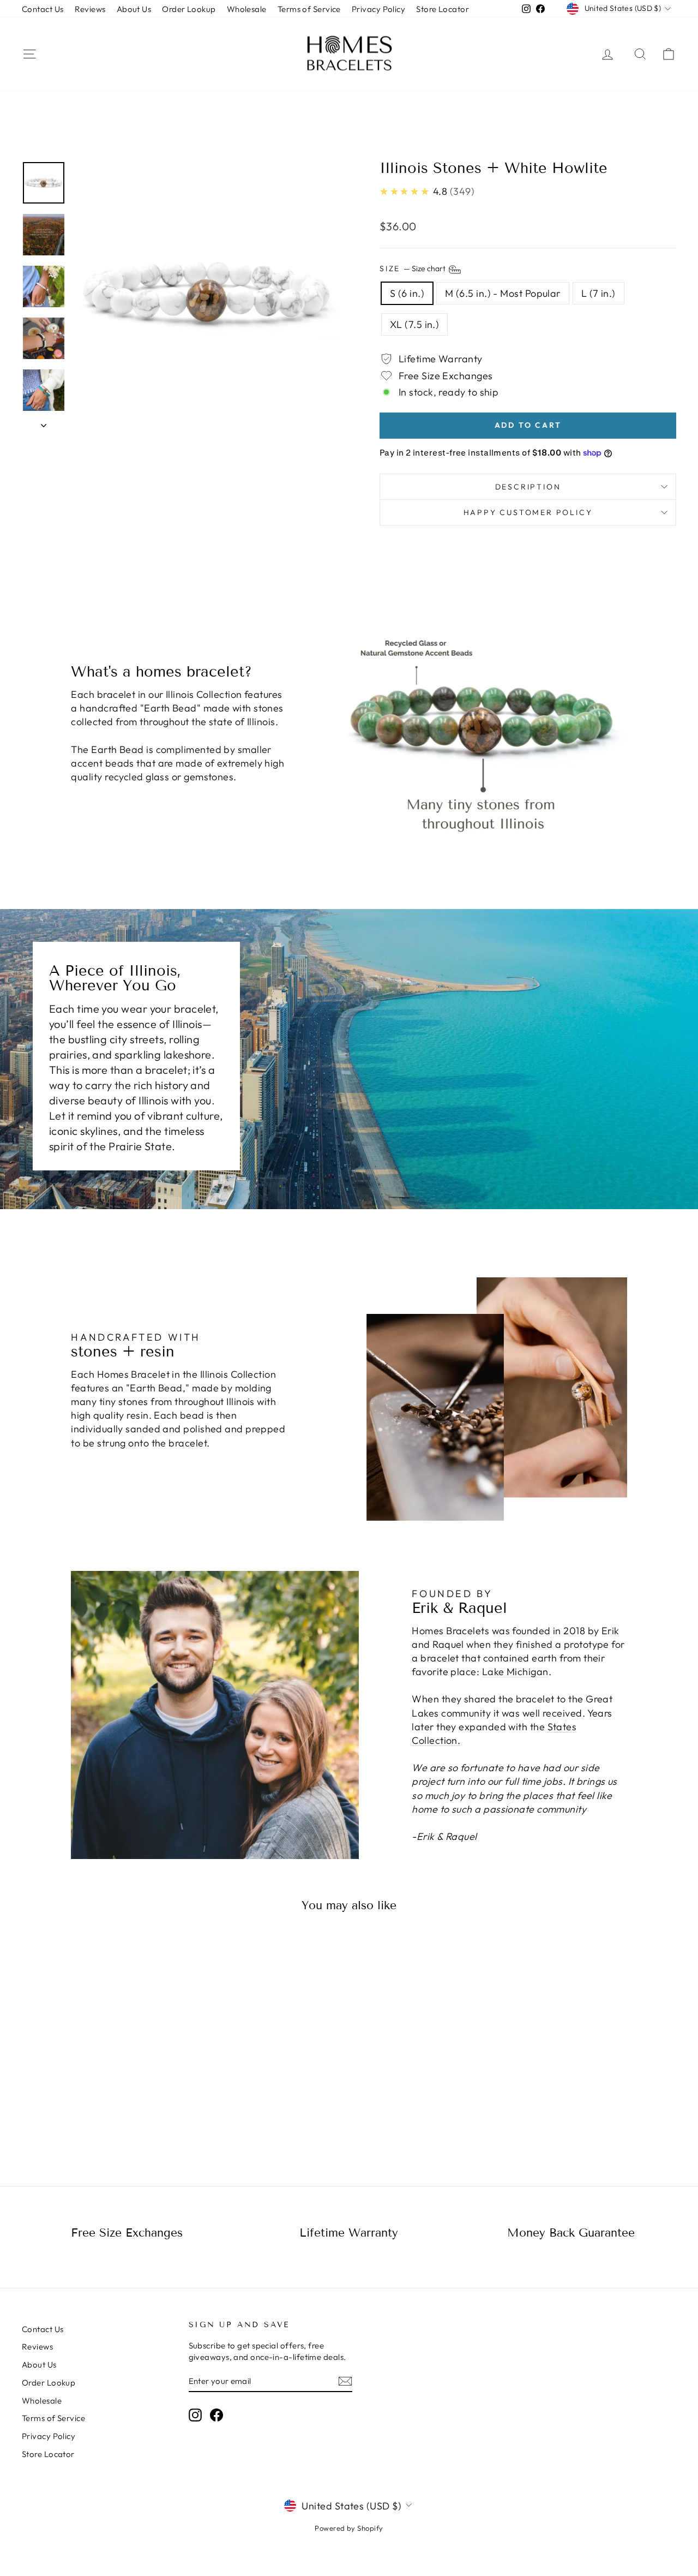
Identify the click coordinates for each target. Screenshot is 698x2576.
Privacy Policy (378, 9)
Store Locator (443, 9)
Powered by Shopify (349, 2528)
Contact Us (43, 9)
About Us (134, 9)
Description (528, 487)
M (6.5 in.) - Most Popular (503, 293)
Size (413, 268)
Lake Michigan (515, 1672)
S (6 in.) (407, 293)
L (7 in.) (598, 293)
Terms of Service (309, 9)
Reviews (90, 9)
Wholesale (247, 9)
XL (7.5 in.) (414, 324)
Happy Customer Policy (528, 512)
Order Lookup (189, 9)
